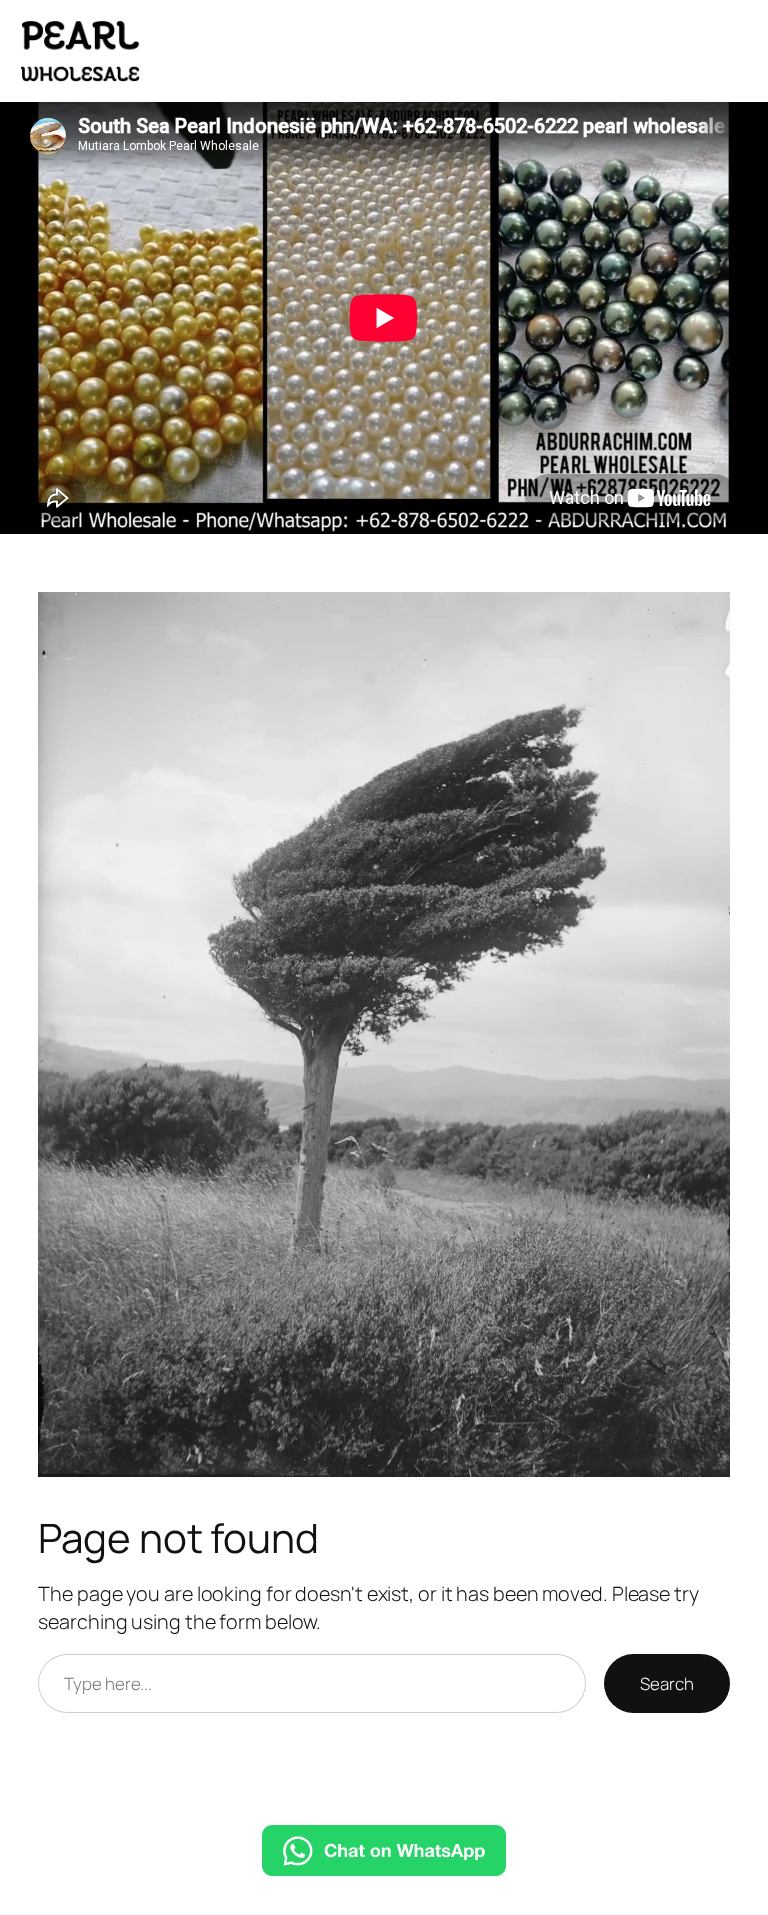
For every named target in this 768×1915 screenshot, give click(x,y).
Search (666, 1683)
